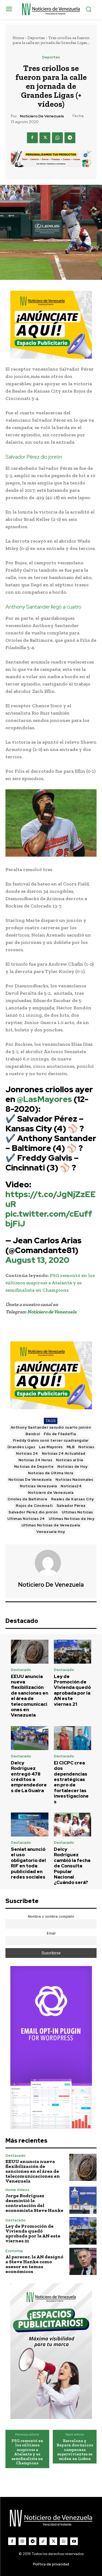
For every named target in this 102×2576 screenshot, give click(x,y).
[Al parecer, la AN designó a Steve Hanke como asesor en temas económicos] (83, 2262)
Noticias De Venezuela (30, 1480)
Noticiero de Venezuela (42, 116)
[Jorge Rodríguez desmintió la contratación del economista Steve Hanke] (83, 2200)
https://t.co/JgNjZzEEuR (51, 1199)
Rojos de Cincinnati (34, 1506)
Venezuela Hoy (51, 1532)
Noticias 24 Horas (35, 1460)
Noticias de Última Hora (51, 1473)
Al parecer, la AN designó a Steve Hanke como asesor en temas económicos (34, 2264)
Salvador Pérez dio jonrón (33, 1512)
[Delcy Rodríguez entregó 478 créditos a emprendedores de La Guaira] (30, 1738)
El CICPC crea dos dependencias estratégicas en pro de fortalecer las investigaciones (71, 1782)
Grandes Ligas (21, 1447)
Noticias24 (71, 1486)
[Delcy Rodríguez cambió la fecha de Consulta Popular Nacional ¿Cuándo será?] (73, 1824)
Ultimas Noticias (77, 1512)
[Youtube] (74, 2541)
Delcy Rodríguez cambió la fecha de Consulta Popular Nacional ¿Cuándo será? (72, 1866)
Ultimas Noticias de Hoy (72, 1519)
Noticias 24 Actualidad (64, 1453)
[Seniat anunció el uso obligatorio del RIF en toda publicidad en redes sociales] (30, 1824)
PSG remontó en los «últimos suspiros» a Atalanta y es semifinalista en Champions (50, 1283)
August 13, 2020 (37, 1260)
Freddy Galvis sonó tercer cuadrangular (51, 1440)
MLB (71, 1447)
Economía (14, 2251)
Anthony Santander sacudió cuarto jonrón (51, 1427)
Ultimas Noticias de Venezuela (51, 1525)
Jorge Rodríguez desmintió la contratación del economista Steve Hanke (34, 2203)
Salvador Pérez (71, 1506)
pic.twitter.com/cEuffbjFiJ (49, 1219)
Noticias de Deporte (34, 1467)
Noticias (86, 1447)
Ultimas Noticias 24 (26, 1519)
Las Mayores (51, 1447)
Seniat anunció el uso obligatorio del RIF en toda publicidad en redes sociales (28, 1863)
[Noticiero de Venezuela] (51, 1563)
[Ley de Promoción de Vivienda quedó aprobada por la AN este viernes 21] (73, 1652)
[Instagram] (22, 2541)
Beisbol (33, 1434)
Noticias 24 (27, 1453)
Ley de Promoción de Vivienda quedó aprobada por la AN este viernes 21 (72, 1690)
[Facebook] (32, 138)
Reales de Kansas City (72, 1499)
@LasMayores (44, 1099)
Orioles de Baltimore (27, 1499)
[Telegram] (70, 138)
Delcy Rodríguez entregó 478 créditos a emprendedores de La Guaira (29, 1777)
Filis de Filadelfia (60, 1434)
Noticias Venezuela (38, 1486)
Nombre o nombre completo (51, 1916)
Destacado (21, 1670)
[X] (45, 138)
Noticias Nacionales (74, 1480)
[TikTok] (43, 2541)
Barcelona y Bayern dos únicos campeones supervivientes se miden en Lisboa (75, 2450)
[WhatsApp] (57, 138)
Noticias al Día (70, 1460)
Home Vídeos (17, 2190)
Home (18, 38)
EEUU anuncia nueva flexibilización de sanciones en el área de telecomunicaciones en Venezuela (30, 1696)
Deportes (36, 38)
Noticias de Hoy (72, 1467)
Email (51, 1933)
